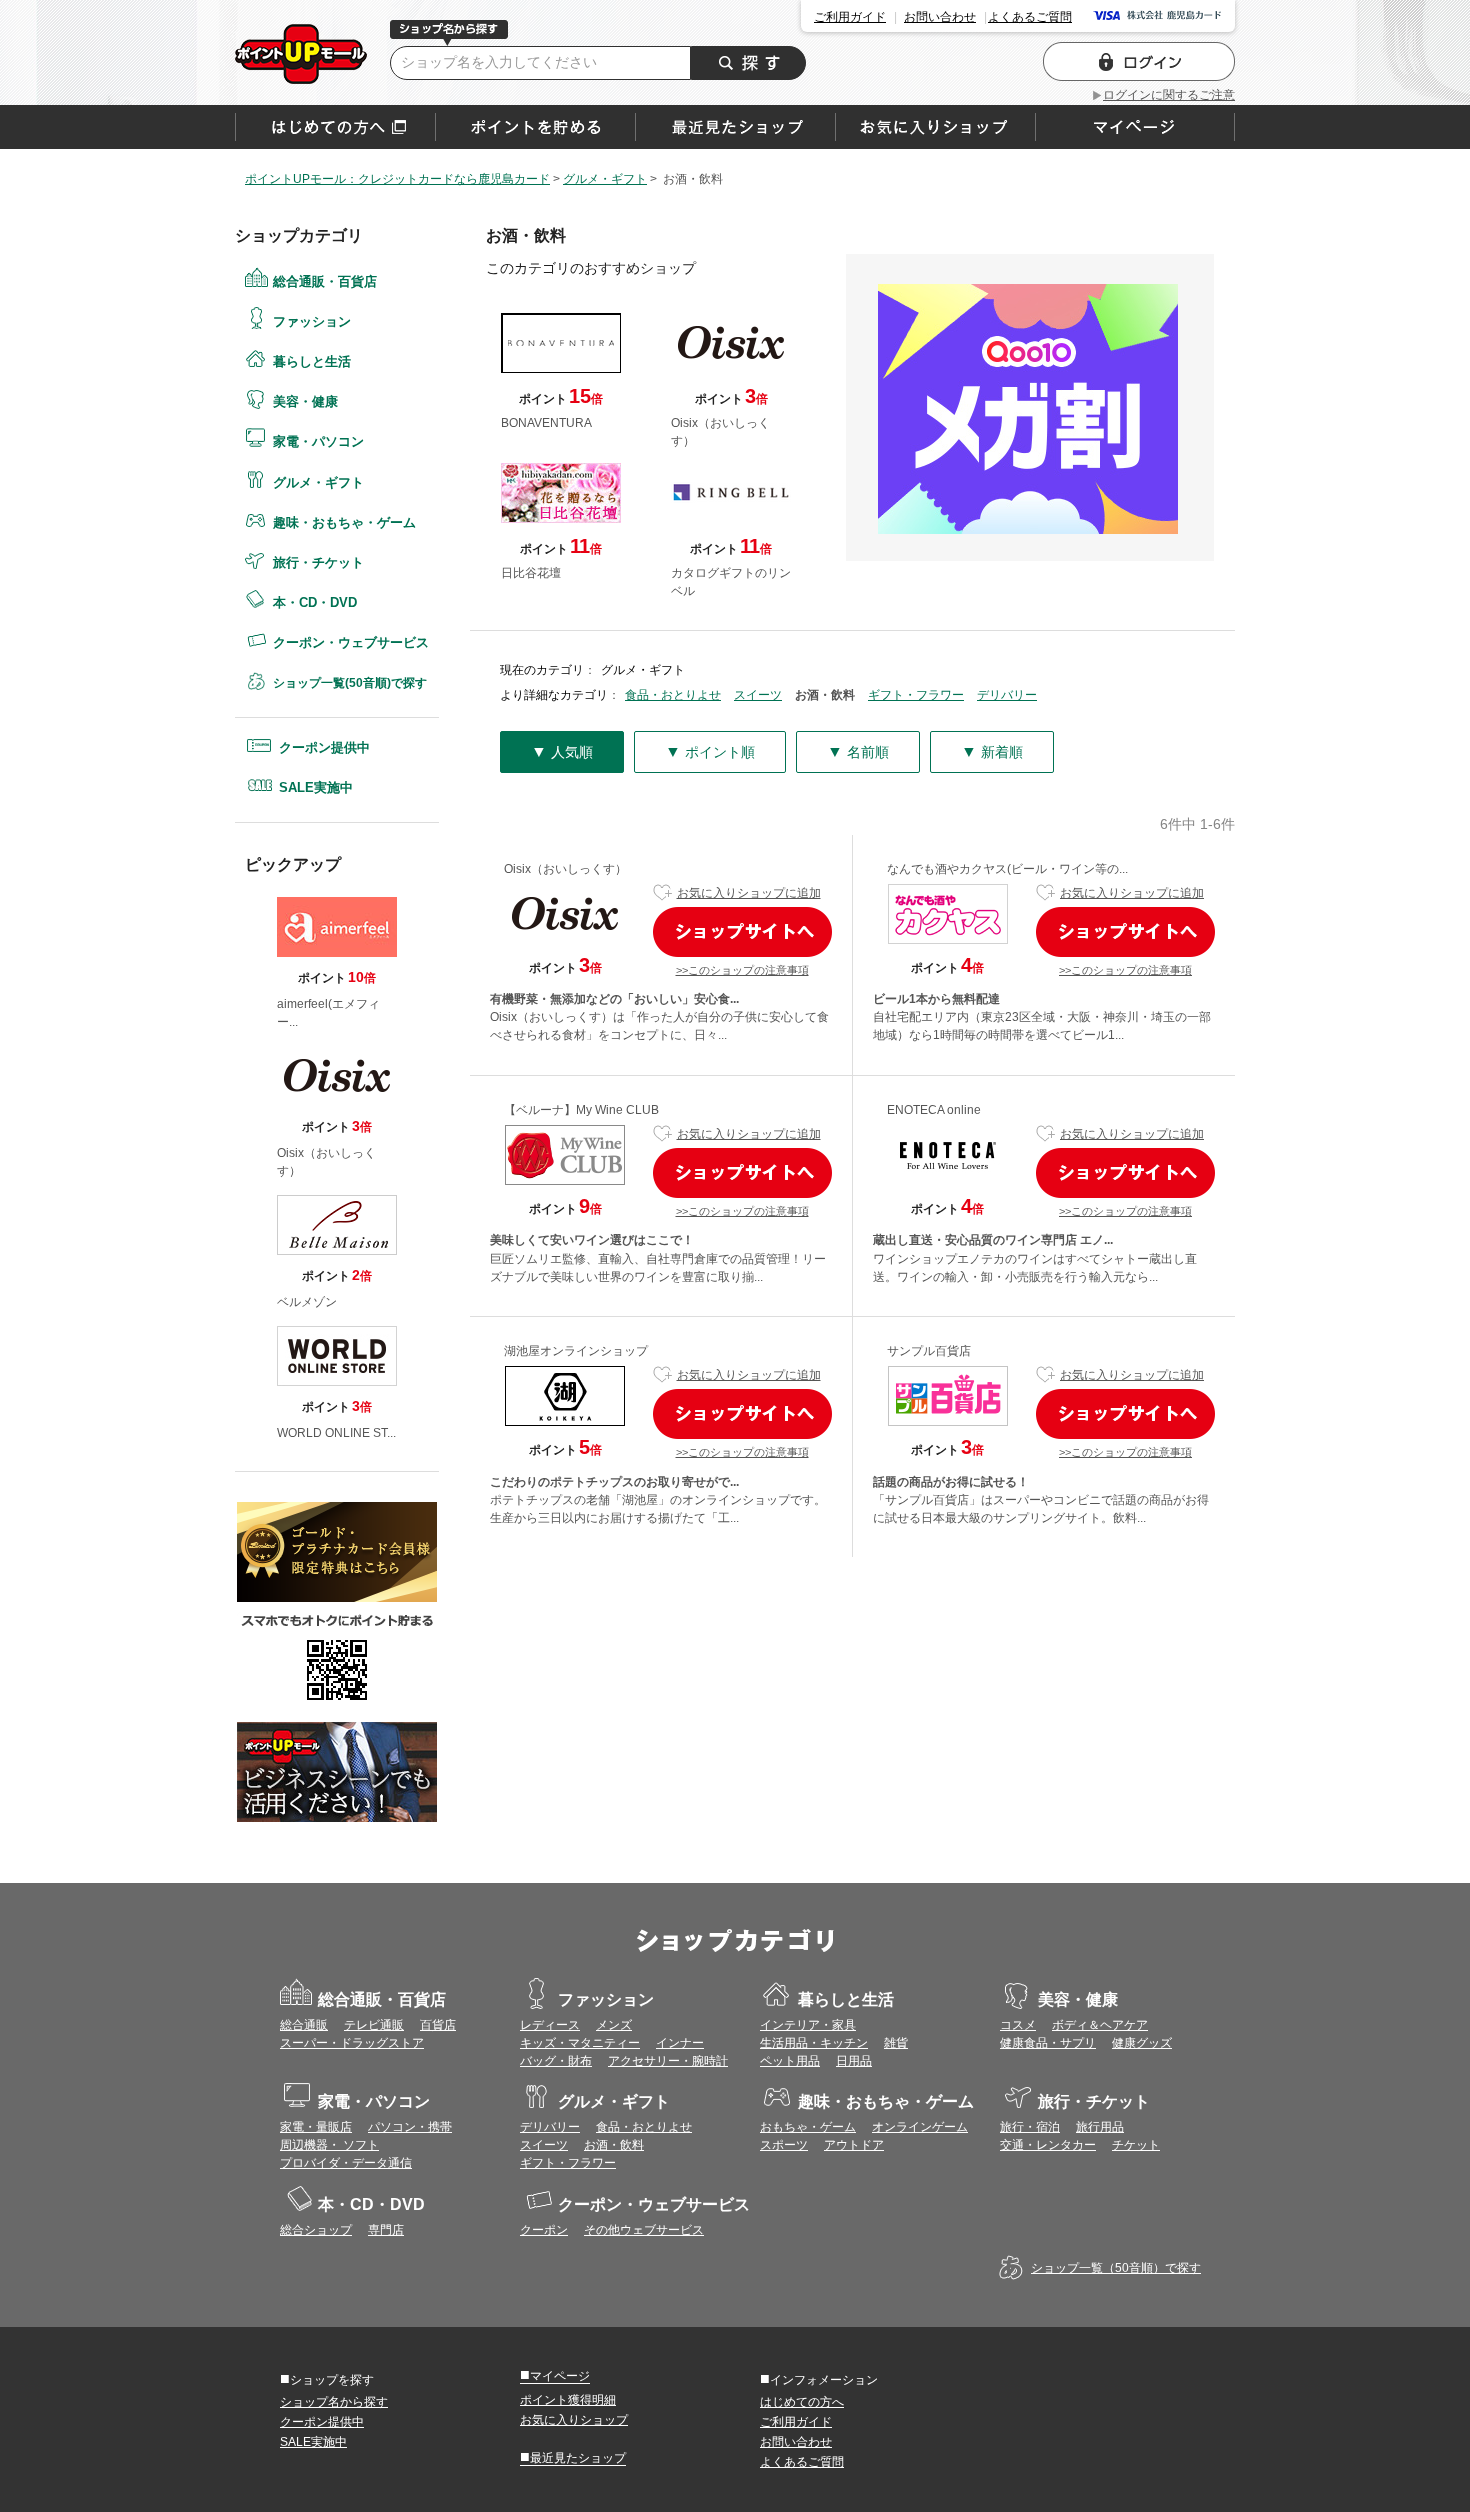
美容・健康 (305, 401)
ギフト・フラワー (916, 695)
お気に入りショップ (574, 2420)
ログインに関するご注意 (1169, 95)
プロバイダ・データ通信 (346, 2163)
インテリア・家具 (808, 2025)
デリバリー (1007, 695)
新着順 (992, 751)
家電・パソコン (318, 441)
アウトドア (854, 2145)
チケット (1136, 2145)
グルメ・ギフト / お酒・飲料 (301, 54)
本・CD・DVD (315, 602)
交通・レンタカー (1048, 2145)
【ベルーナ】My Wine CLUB (581, 1110)
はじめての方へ (335, 127)
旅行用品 (1100, 2127)
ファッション (312, 321)
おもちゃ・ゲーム (808, 2127)
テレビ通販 (374, 2025)
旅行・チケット (318, 562)
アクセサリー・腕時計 (668, 2061)
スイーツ (758, 695)
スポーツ (784, 2145)
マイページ (555, 2375)
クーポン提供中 (324, 747)
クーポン (544, 2230)
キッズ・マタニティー (580, 2043)
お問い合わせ (940, 17)
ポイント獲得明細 (568, 2400)
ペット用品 (790, 2061)
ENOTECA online (934, 1110)
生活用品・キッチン (814, 2043)
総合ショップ (316, 2230)
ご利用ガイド (850, 17)
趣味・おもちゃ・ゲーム (344, 522)
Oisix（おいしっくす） (565, 869)
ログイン (1139, 61)
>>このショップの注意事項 (742, 970)
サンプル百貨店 (929, 1351)
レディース (550, 2025)
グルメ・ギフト (318, 482)
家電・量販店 (316, 2127)
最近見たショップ (573, 2457)
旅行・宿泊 (1030, 2127)
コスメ (1018, 2025)
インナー (680, 2043)
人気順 (562, 751)
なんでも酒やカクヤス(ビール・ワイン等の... (1007, 869)
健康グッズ (1142, 2043)
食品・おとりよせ (673, 695)
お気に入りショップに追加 (749, 893)
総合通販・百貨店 (325, 281)
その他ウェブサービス (644, 2230)
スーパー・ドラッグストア (352, 2043)
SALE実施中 (316, 787)
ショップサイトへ (742, 932)
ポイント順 (710, 751)
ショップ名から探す (334, 2402)
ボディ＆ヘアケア (1100, 2025)
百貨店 (438, 2025)
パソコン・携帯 (410, 2127)
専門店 (386, 2230)
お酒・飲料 (614, 2145)
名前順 (858, 751)
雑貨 (896, 2043)
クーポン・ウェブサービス (351, 642)
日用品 (854, 2061)
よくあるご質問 (1030, 17)
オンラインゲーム (920, 2127)
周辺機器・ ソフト (329, 2145)
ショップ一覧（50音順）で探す (1116, 2268)
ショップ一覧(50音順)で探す (350, 683)
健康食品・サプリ (1048, 2043)
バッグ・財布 (556, 2061)
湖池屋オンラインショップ (576, 1351)
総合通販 (304, 2025)
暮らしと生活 (312, 361)
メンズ (614, 2025)
